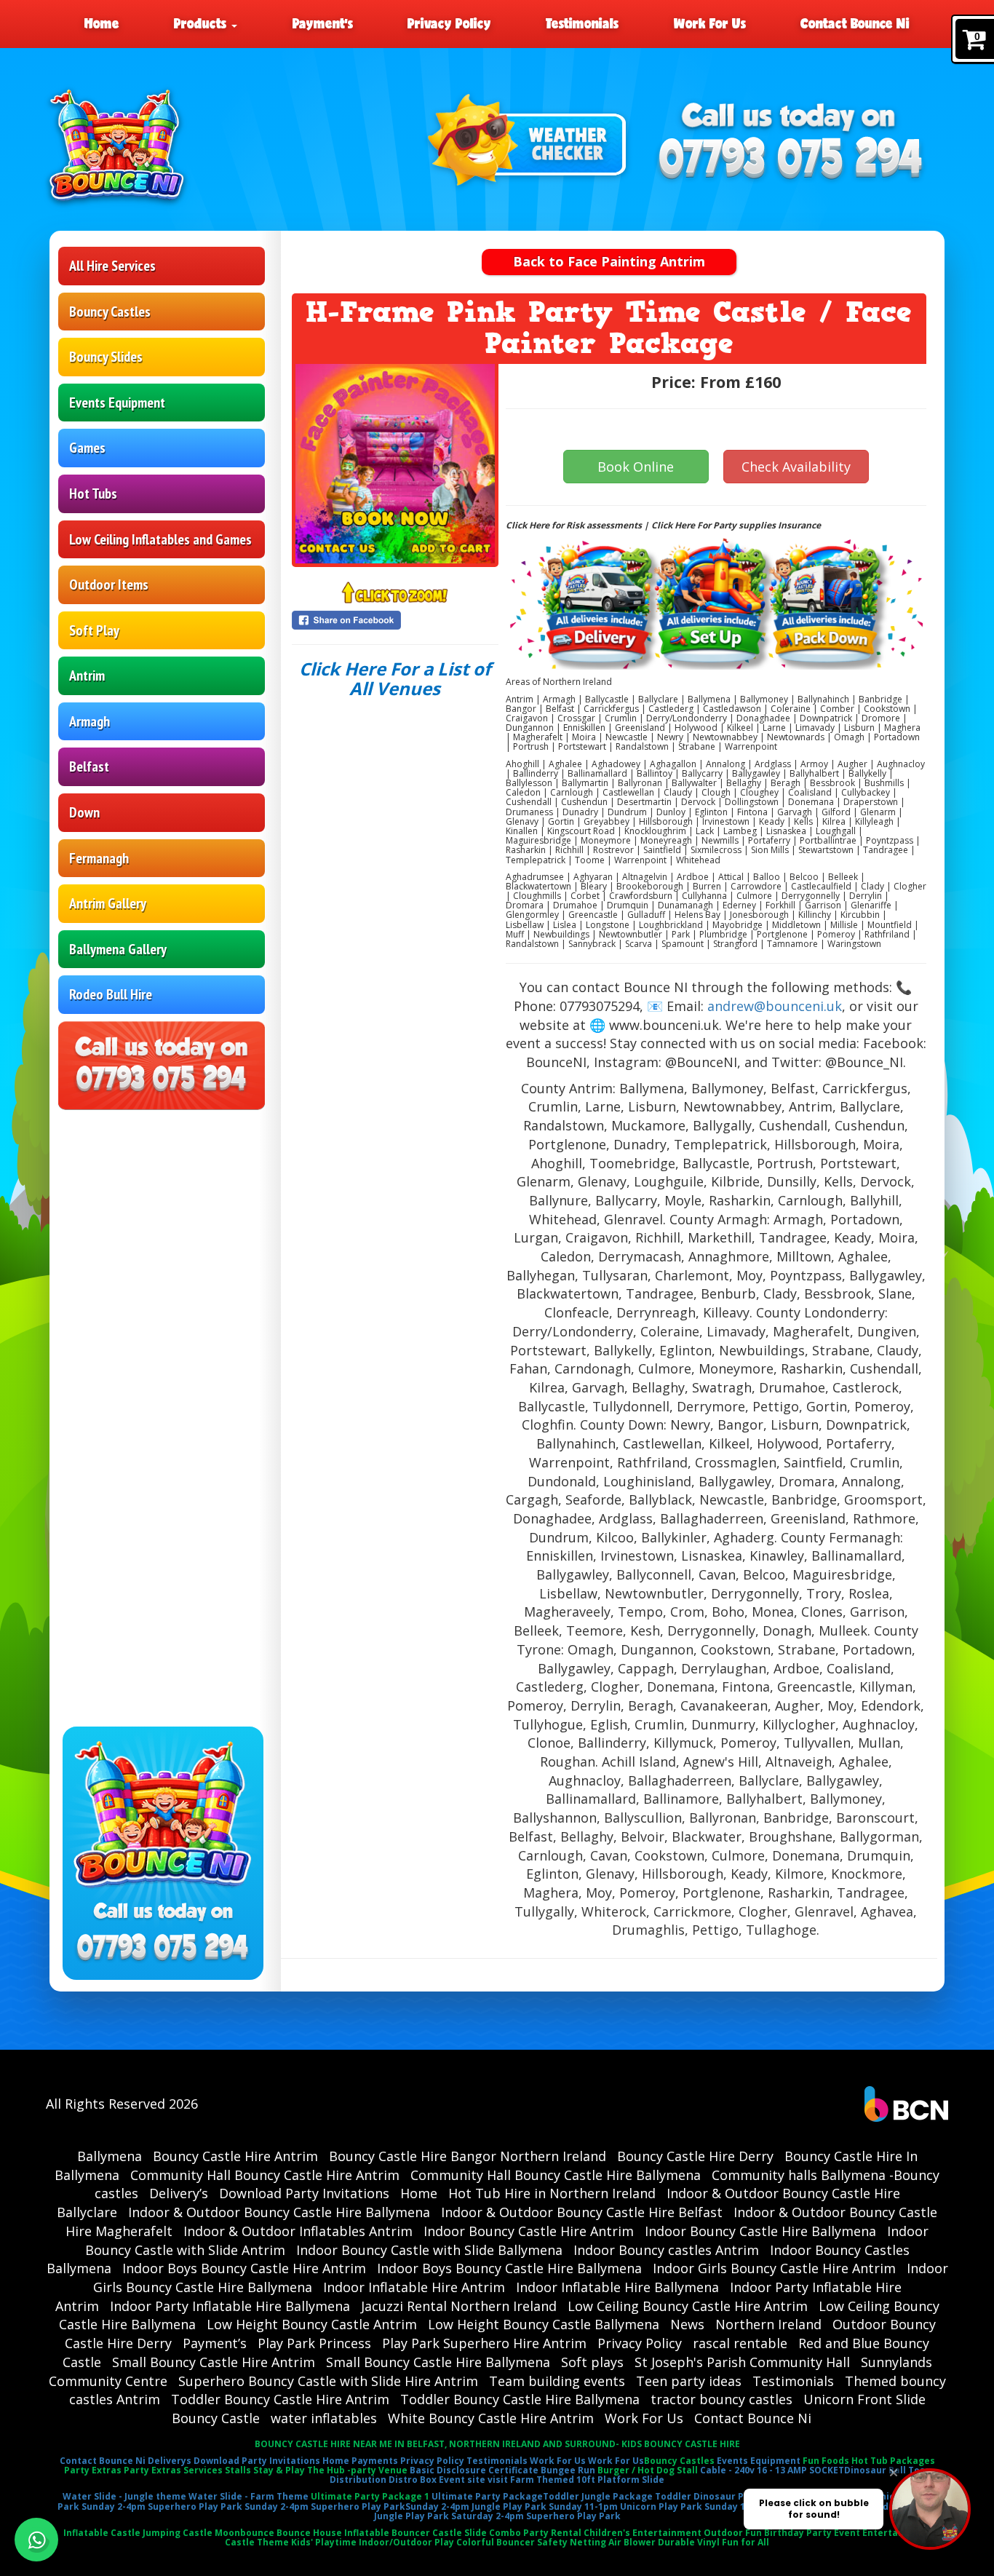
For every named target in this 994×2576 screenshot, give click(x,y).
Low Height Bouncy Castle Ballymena (544, 2324)
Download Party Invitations (304, 2193)
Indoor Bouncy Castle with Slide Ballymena (429, 2250)
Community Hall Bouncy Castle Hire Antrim (265, 2175)
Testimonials (582, 23)
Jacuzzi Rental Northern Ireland (459, 2306)
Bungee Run (568, 2470)
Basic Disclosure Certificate (474, 2470)
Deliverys (170, 2461)
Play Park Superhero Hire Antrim (484, 2343)
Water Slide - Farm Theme (249, 2496)
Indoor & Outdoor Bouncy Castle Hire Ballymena (279, 2212)
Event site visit (473, 2480)
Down (84, 812)
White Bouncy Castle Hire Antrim (491, 2418)
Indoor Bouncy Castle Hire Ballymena (760, 2231)
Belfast (89, 766)
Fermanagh (99, 858)
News (687, 2324)
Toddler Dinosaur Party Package (730, 2496)
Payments (375, 2461)
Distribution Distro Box (383, 2480)
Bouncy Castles (110, 312)
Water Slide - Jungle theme (124, 2496)
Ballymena (110, 2156)
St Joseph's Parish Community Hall (742, 2362)
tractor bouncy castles (721, 2399)
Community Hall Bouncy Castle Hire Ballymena (556, 2175)
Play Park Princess (314, 2343)
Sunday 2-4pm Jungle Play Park (476, 2506)
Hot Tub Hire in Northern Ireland (552, 2193)
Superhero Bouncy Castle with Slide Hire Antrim (328, 2381)
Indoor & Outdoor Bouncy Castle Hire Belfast (582, 2212)
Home (102, 23)
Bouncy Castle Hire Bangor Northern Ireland (468, 2156)
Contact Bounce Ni (855, 23)
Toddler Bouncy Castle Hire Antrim (280, 2399)
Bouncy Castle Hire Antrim (235, 2156)
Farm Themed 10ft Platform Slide (587, 2480)
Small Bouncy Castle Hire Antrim (214, 2362)
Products (202, 23)
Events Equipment (117, 403)
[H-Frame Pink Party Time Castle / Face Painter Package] (395, 464)
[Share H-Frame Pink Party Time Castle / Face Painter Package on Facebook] (395, 620)
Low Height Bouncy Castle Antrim (312, 2324)
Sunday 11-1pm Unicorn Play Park (625, 2506)
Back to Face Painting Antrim (609, 261)
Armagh (90, 721)
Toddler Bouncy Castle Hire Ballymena (520, 2399)
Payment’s (323, 23)
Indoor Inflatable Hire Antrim (414, 2287)
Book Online (636, 467)
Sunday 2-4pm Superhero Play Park (162, 2506)
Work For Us (710, 23)
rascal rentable (740, 2343)
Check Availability (796, 467)
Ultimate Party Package (487, 2496)
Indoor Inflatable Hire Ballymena (617, 2287)
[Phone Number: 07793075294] (791, 160)
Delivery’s (179, 2193)
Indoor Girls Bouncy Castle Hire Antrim (774, 2268)
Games (87, 448)
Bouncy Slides (106, 357)
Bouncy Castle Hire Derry (695, 2156)
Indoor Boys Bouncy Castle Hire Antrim (244, 2268)
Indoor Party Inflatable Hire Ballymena (230, 2306)
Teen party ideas (689, 2381)
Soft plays (592, 2362)
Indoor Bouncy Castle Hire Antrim (529, 2231)
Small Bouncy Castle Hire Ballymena (438, 2362)
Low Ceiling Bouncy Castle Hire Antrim (688, 2306)
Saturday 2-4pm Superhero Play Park (536, 2516)
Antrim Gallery (108, 903)
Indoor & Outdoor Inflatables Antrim (298, 2231)
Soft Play (94, 630)
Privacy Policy (449, 23)
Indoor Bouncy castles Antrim (666, 2250)
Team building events (557, 2381)
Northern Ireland (768, 2324)
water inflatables (324, 2418)
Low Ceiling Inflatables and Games (160, 539)
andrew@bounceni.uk (775, 1006)
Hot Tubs (93, 494)
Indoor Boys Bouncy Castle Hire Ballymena (509, 2268)
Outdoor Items (109, 584)
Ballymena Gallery (118, 949)
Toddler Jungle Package (598, 2496)
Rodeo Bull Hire (111, 994)
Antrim (87, 675)
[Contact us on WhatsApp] (36, 2540)
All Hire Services (112, 266)
